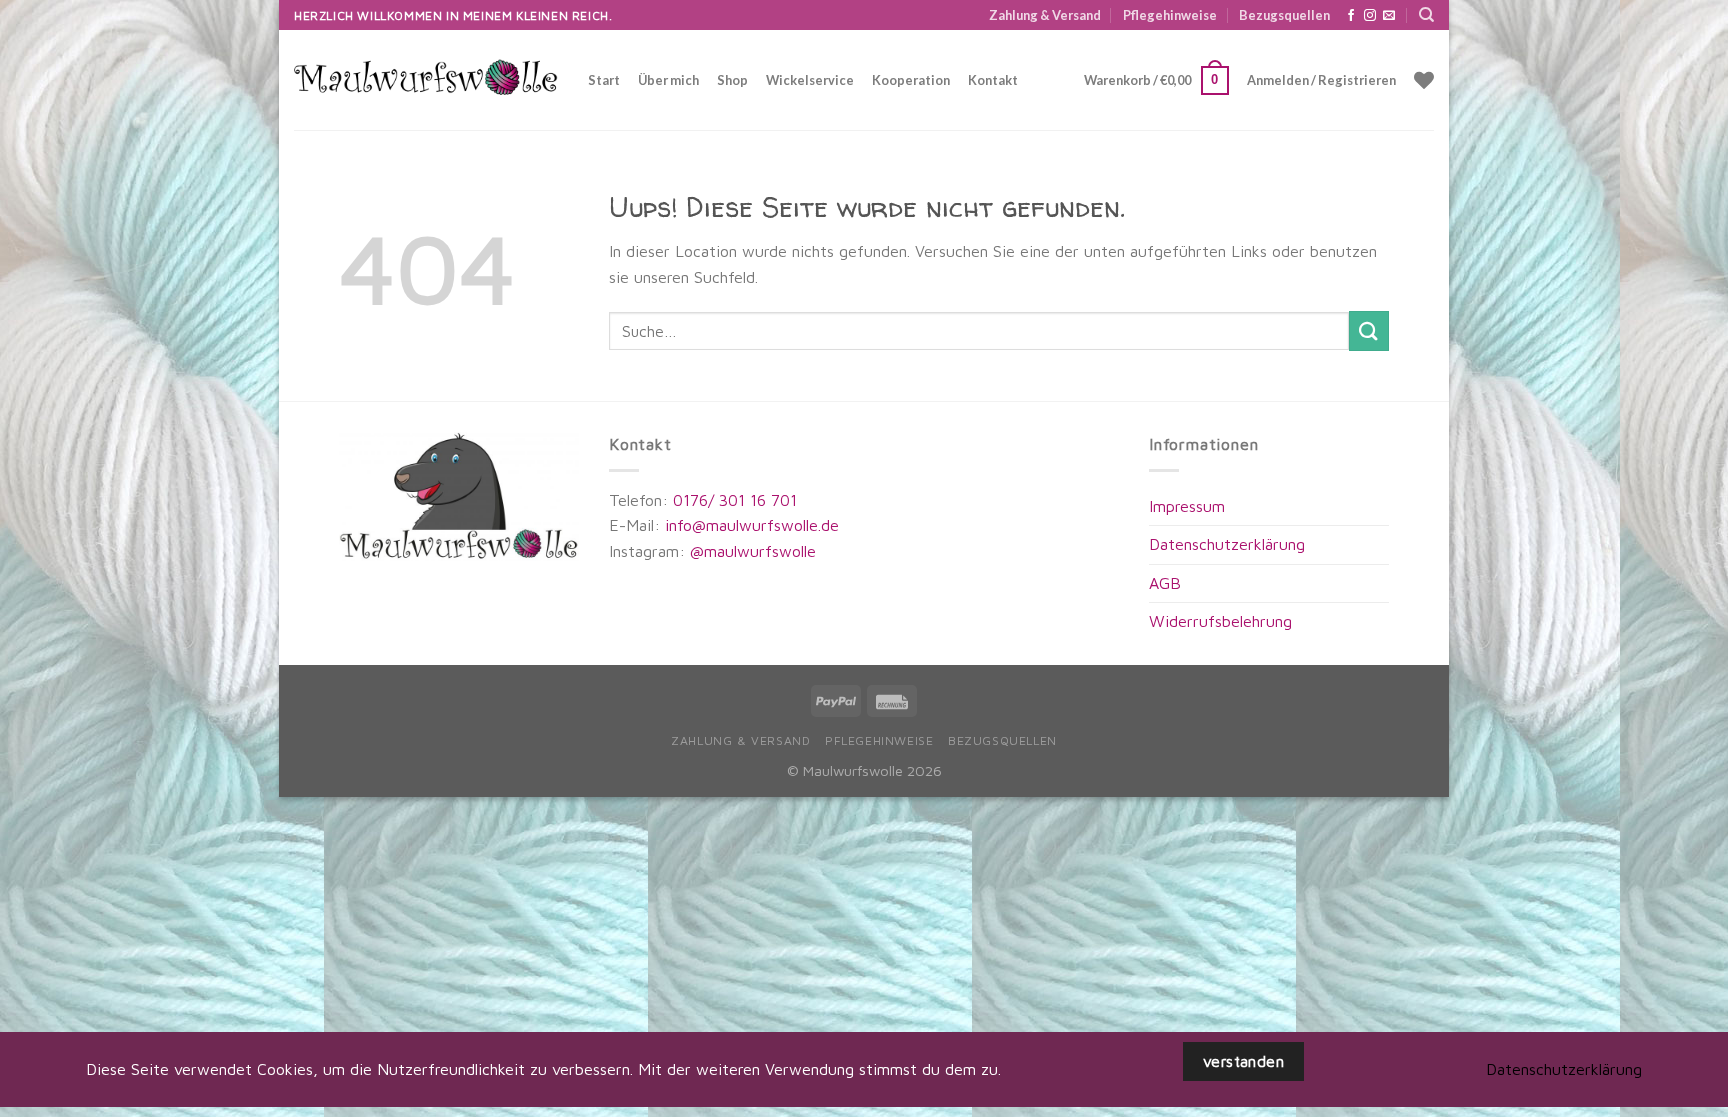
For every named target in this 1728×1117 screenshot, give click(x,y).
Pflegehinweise (1170, 15)
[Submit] (1369, 330)
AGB (1165, 583)
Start (604, 80)
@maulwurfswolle (750, 551)
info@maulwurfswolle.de (752, 525)
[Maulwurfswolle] (426, 80)
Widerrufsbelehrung (1220, 621)
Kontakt (993, 80)
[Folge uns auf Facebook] (1351, 16)
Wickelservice (810, 80)
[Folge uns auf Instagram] (1370, 16)
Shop (732, 80)
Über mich (668, 80)
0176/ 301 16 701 (735, 500)
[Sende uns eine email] (1389, 16)
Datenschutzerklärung (1227, 544)
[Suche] (1426, 15)
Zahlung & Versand (1045, 15)
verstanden (1244, 1061)
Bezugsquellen (1284, 15)
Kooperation (911, 80)
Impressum (1187, 506)
